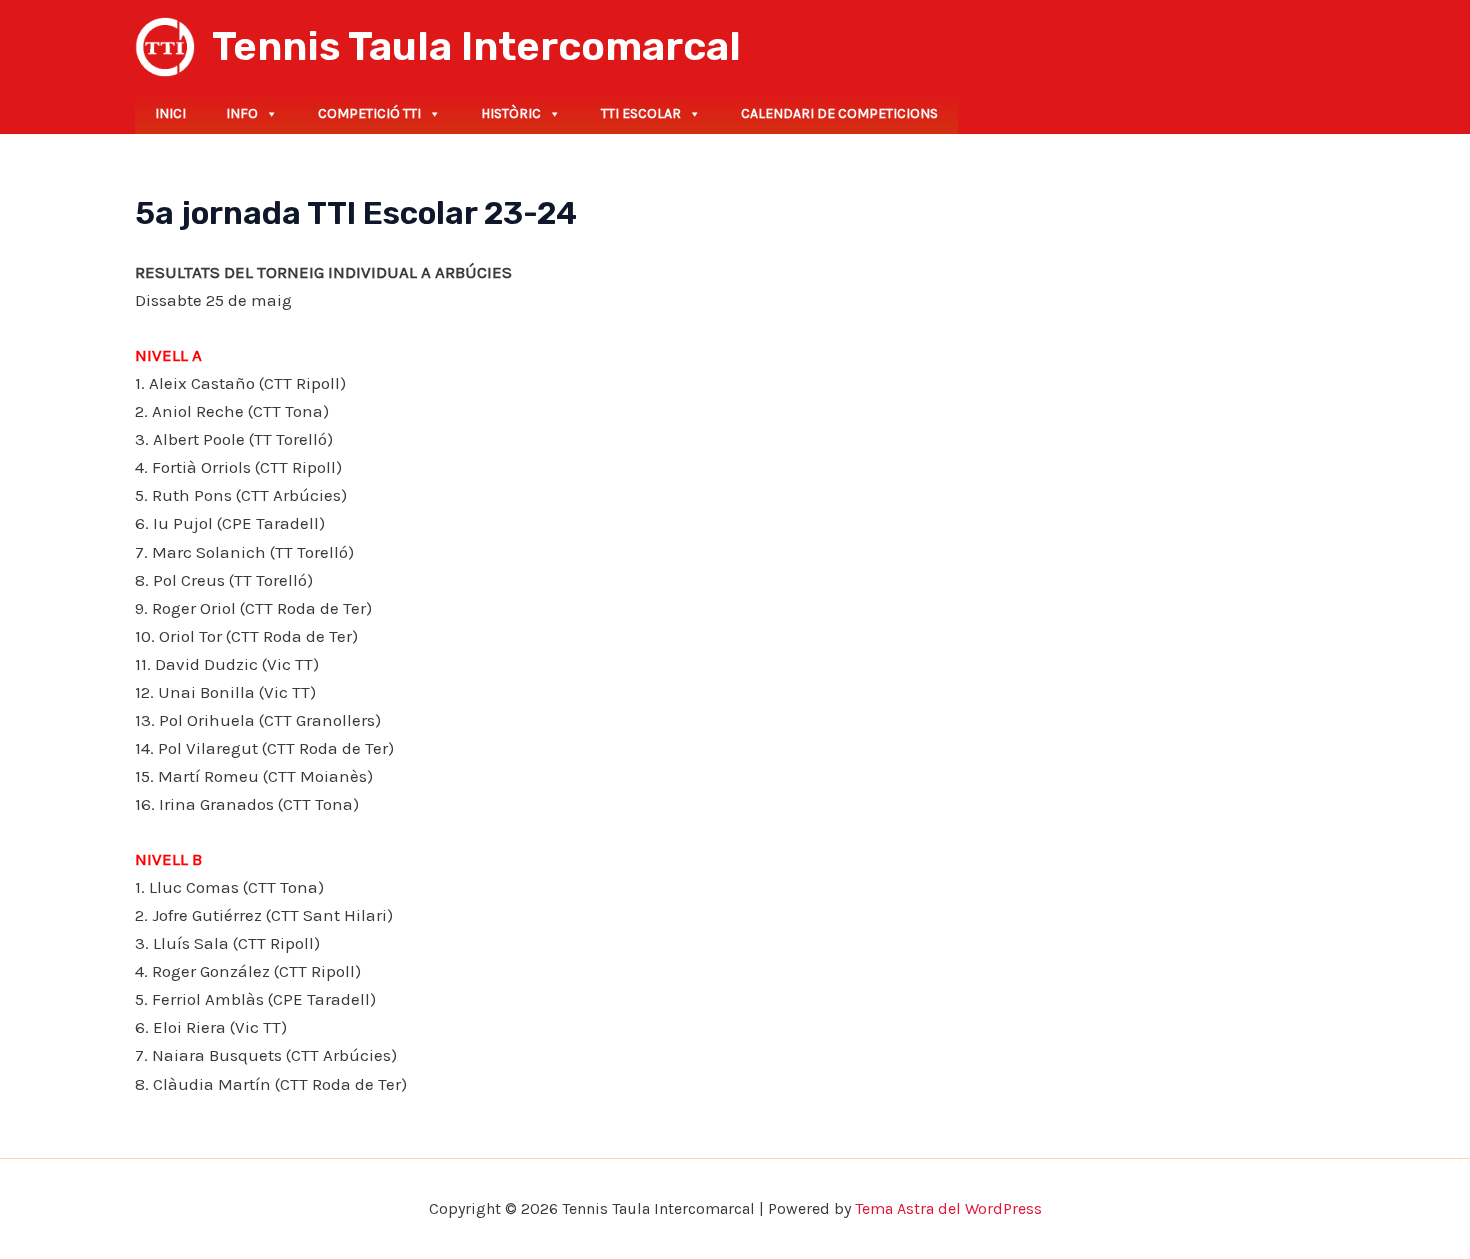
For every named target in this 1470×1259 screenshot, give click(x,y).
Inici (170, 113)
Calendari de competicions (839, 113)
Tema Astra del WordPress (948, 1208)
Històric (511, 113)
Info (242, 113)
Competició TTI (369, 113)
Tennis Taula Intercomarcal (476, 46)
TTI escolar (641, 113)
